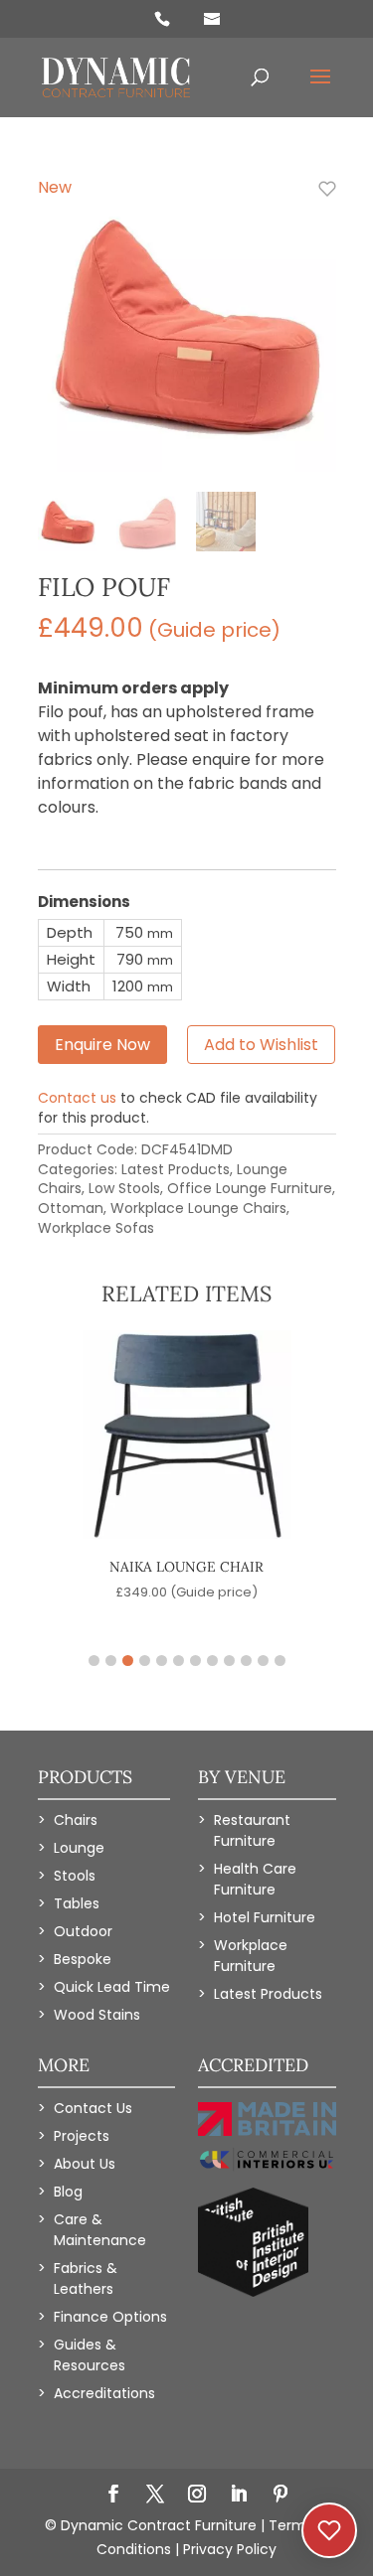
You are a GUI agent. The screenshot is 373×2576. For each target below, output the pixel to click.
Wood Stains (97, 2015)
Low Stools (124, 1188)
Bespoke (83, 1959)
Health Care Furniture (255, 1879)
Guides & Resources (90, 2355)
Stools (75, 1876)
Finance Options (110, 2317)
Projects (82, 2136)
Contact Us (93, 2108)
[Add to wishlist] (316, 200)
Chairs (76, 1820)
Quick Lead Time (112, 1987)
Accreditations (104, 2393)
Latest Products (176, 1169)
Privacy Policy (230, 2549)
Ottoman (71, 1208)
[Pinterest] (280, 2496)
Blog (68, 2192)
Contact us (77, 1098)
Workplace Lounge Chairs (198, 1208)
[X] (155, 2496)
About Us (85, 2164)
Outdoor (83, 1931)
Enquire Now (102, 1045)
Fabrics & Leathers (86, 2278)
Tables (77, 1903)
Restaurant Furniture (252, 1830)
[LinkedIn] (239, 2496)
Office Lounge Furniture (250, 1188)
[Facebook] (113, 2496)
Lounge (79, 1848)
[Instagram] (197, 2496)
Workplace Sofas (96, 1228)
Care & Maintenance (100, 2230)
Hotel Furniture (265, 1917)
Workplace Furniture (251, 1956)
